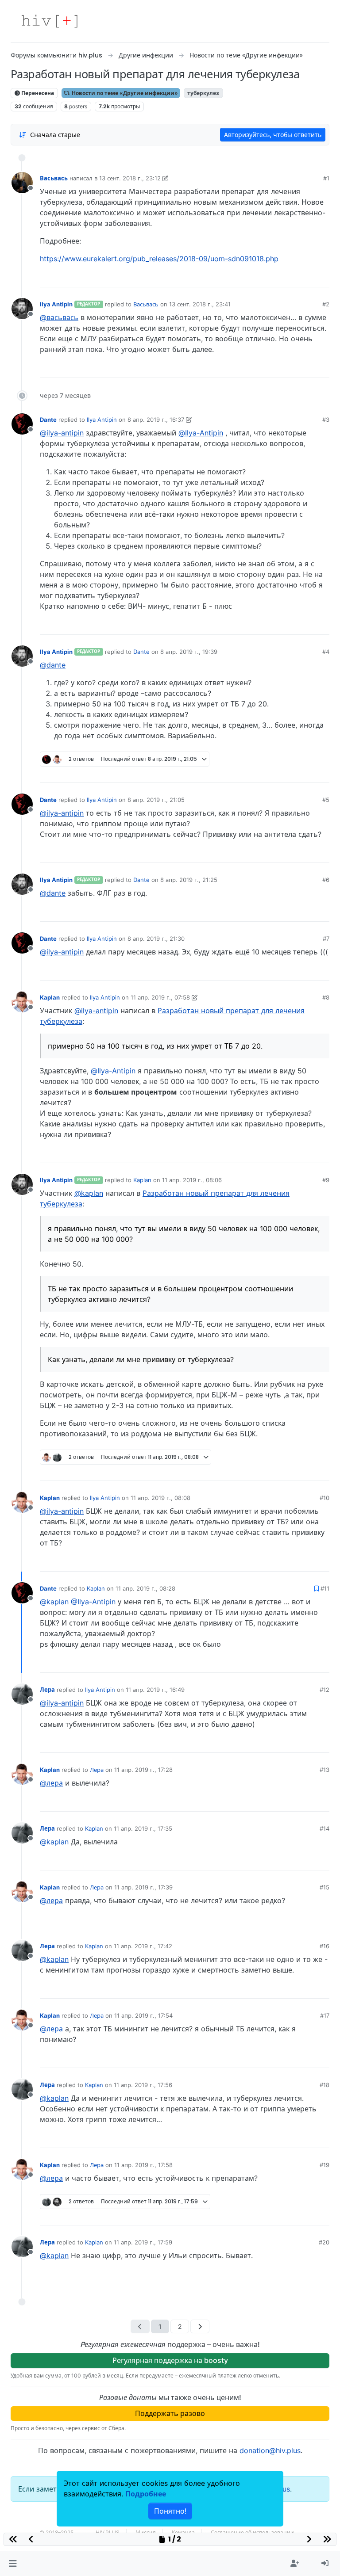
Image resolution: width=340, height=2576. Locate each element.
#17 (325, 2015)
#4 (326, 652)
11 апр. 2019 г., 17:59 (143, 2242)
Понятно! (170, 2511)
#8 (326, 997)
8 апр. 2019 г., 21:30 (156, 939)
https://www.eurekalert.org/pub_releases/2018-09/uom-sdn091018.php (159, 259)
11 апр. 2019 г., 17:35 (143, 1828)
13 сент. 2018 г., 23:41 (200, 304)
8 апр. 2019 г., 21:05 (156, 800)
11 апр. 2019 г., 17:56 (143, 2085)
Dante (48, 420)
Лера (47, 1690)
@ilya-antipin (62, 433)
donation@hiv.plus (270, 2450)
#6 (326, 880)
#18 (325, 2085)
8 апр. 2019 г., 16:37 (156, 420)
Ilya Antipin (56, 304)
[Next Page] (200, 2326)
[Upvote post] (278, 277)
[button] (13, 2564)
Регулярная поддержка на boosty (170, 2360)
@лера (51, 1783)
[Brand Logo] (50, 21)
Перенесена (37, 93)
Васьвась (54, 178)
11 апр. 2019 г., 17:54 (143, 2015)
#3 (326, 420)
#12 (325, 1690)
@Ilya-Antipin (201, 433)
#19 (325, 2165)
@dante (53, 665)
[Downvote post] (305, 277)
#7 (326, 939)
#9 (326, 1180)
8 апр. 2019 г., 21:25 (189, 880)
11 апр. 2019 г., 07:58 (160, 997)
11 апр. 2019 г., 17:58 (143, 2165)
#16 (325, 1946)
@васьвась (59, 317)
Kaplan (50, 997)
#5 (326, 800)
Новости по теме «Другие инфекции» (124, 93)
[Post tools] (322, 277)
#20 (324, 2242)
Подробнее (146, 2494)
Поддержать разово (170, 2413)
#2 (326, 304)
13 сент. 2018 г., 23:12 (130, 178)
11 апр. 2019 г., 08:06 (192, 1180)
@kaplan (89, 1193)
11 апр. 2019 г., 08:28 (145, 1588)
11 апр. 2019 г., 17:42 (143, 1946)
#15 (325, 1887)
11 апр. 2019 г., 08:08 (160, 1498)
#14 (325, 1828)
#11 (325, 1588)
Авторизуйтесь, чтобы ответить (273, 135)
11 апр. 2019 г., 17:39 (143, 1887)
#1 (326, 178)
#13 (325, 1770)
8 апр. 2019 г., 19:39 (189, 652)
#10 (325, 1498)
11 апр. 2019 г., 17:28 (143, 1770)
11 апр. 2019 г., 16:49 (155, 1690)
